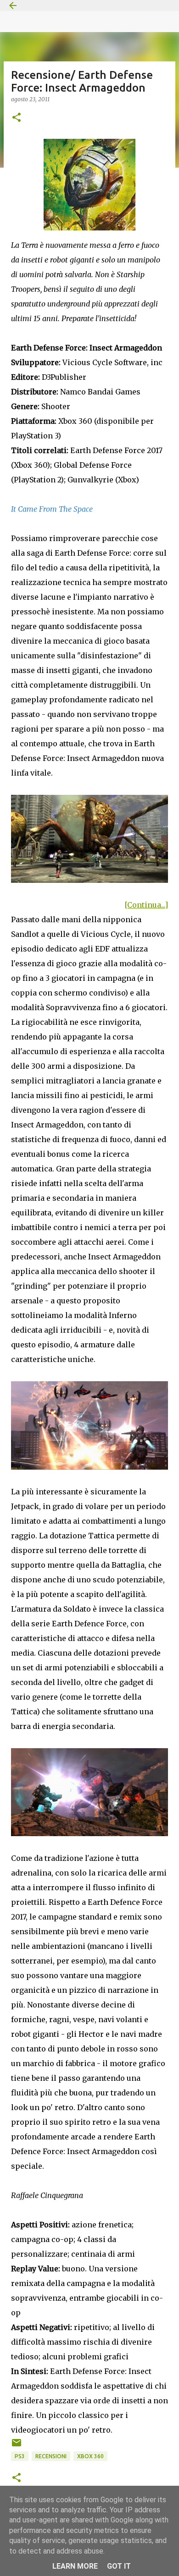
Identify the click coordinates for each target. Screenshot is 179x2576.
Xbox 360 (90, 2456)
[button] (17, 118)
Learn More (75, 2566)
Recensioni (51, 2456)
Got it (119, 2566)
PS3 (20, 2456)
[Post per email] (17, 2446)
